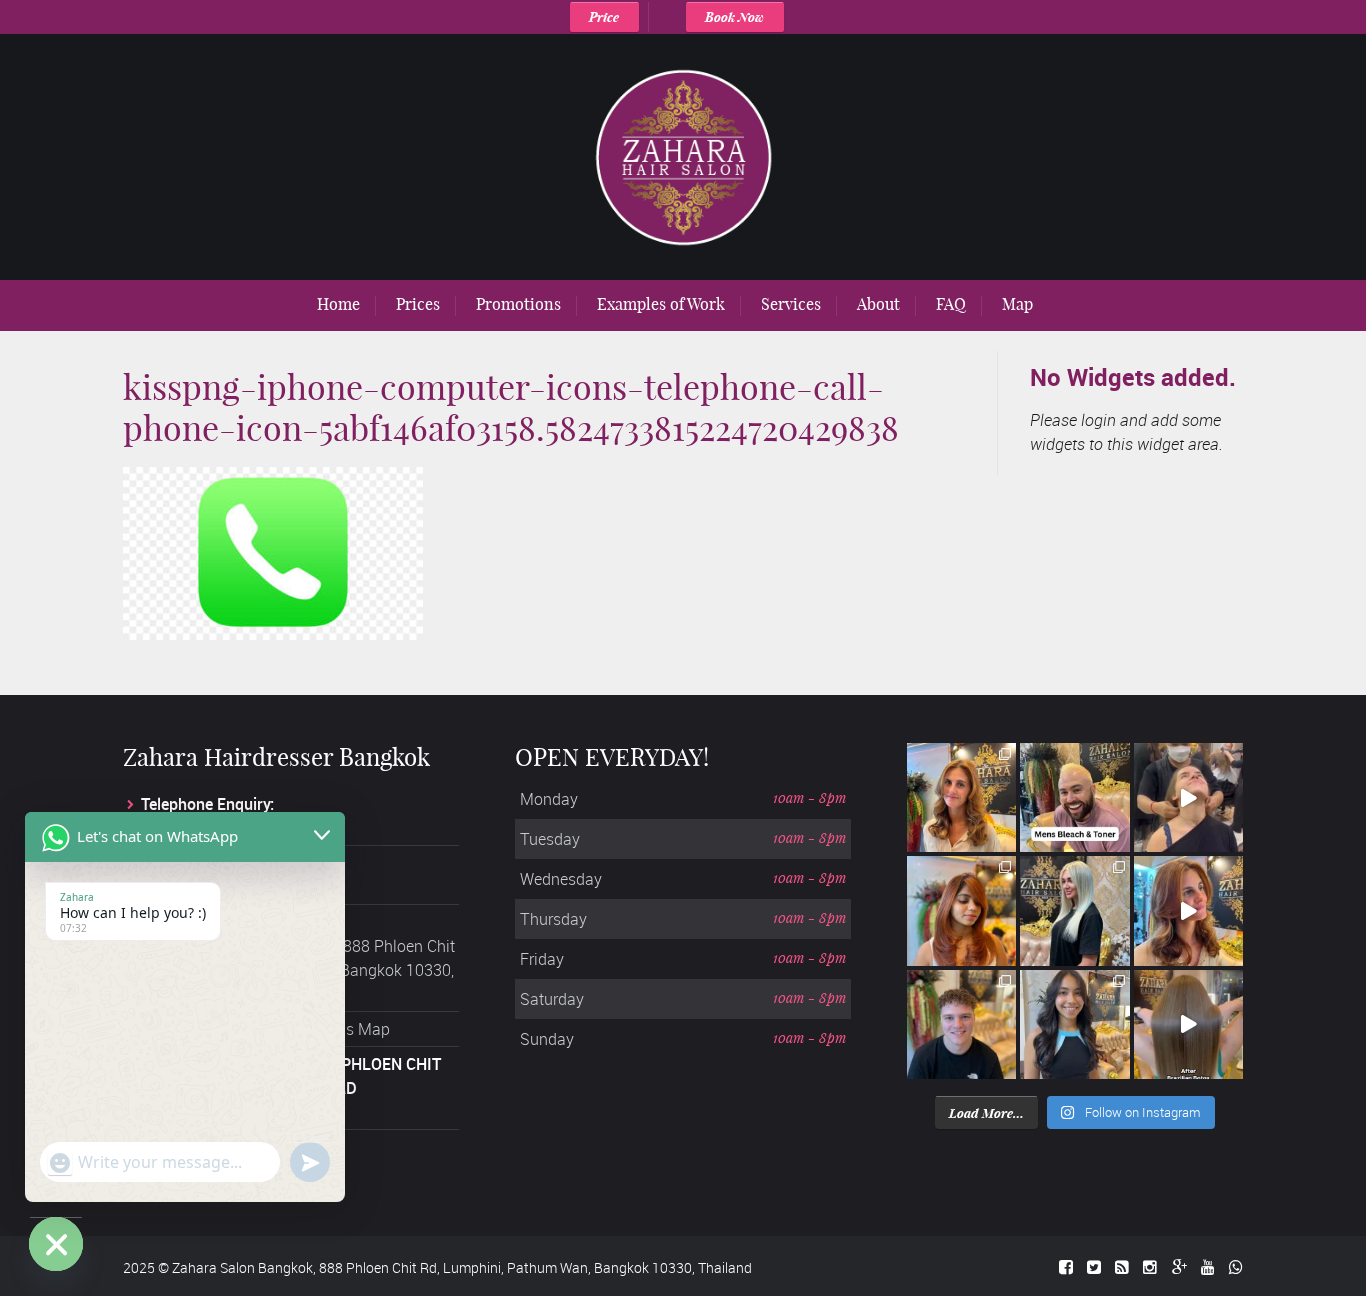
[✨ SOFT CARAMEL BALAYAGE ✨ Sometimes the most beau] (961, 797)
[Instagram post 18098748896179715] (1188, 910)
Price (604, 16)
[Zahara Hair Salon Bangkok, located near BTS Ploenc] (1188, 1024)
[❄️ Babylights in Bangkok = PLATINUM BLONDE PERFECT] (1074, 910)
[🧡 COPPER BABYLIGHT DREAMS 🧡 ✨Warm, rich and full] (961, 910)
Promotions (518, 304)
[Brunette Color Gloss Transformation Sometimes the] (1074, 1024)
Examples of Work (661, 304)
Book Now (734, 16)
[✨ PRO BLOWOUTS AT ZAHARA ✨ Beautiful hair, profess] (1188, 797)
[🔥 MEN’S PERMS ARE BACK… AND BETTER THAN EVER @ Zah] (961, 1024)
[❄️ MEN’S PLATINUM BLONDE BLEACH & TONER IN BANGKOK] (1074, 797)
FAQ (951, 304)
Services (791, 304)
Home (338, 304)
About (878, 304)
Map (1017, 304)
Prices (418, 304)
